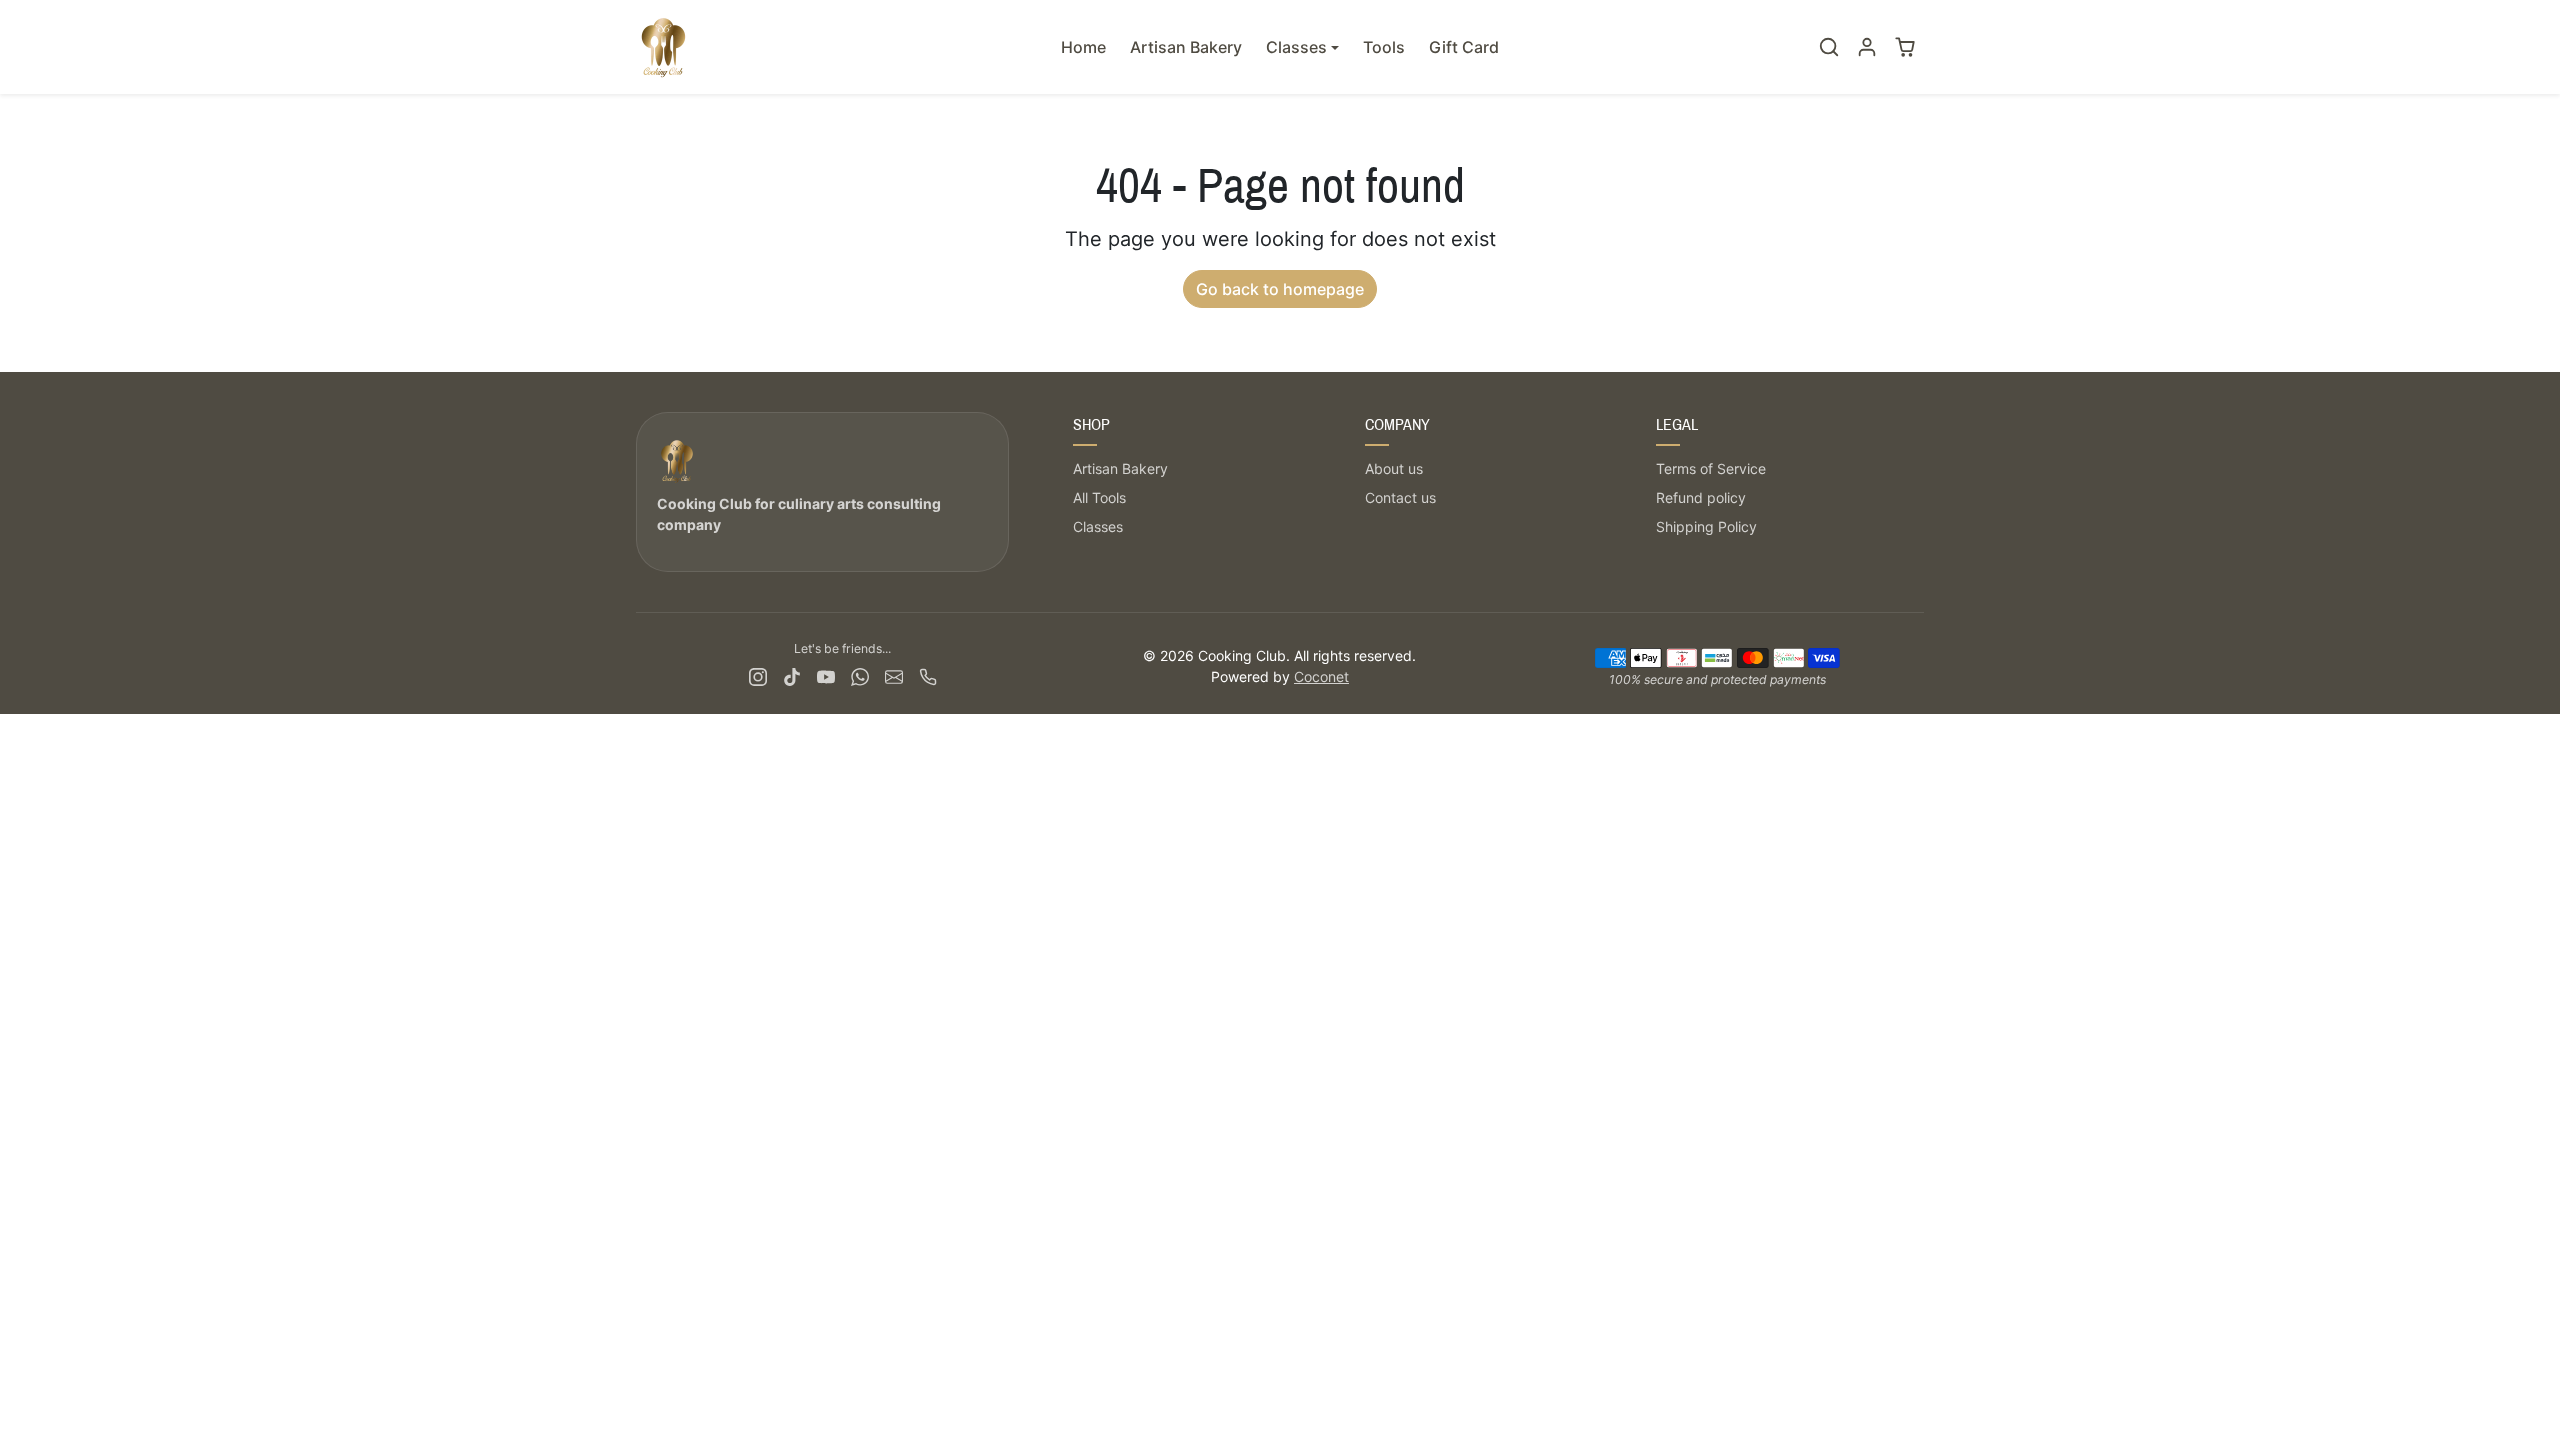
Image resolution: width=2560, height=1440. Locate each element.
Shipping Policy (1706, 526)
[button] (1829, 47)
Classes (1098, 526)
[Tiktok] (792, 675)
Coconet (1321, 676)
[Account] (1867, 47)
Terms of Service (1711, 468)
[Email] (894, 675)
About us (1394, 468)
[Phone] (928, 675)
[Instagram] (758, 675)
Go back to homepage (1280, 289)
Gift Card (1464, 47)
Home (1083, 47)
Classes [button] (1296, 47)
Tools (1384, 47)
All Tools (1099, 497)
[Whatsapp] (860, 675)
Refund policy (1701, 497)
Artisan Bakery (1186, 47)
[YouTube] (826, 675)
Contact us (1400, 497)
